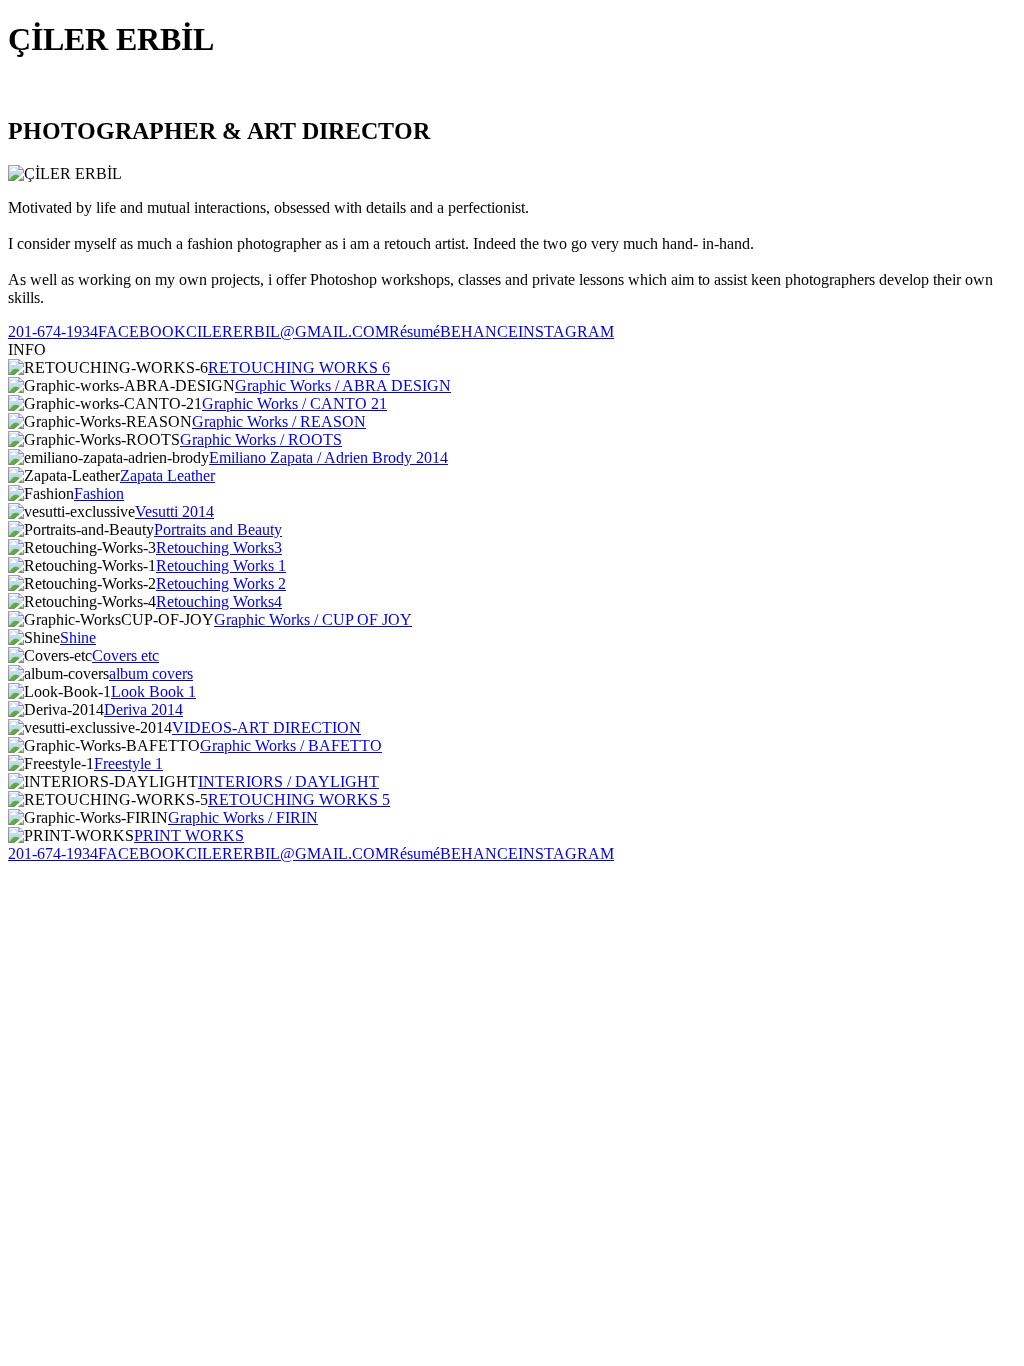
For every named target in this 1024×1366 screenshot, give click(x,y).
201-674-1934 (53, 331)
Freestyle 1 (128, 763)
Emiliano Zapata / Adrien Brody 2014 (328, 457)
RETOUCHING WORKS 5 (299, 799)
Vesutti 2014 (174, 511)
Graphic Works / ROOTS (261, 439)
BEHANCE (479, 331)
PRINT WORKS (189, 835)
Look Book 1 (153, 691)
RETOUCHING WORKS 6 (299, 367)
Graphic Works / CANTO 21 (294, 403)
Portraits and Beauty (218, 529)
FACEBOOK (142, 331)
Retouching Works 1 (221, 565)
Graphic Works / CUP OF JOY (313, 619)
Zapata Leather (167, 475)
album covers (151, 673)
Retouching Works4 (219, 601)
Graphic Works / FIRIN (243, 817)
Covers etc (125, 655)
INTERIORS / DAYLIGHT (288, 781)
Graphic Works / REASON (279, 421)
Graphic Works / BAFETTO (291, 745)
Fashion (99, 493)
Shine (78, 637)
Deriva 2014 (143, 709)
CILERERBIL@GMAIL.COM (287, 331)
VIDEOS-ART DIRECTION (266, 727)
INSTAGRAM (566, 331)
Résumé (414, 331)
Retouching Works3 (219, 547)
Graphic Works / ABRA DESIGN (343, 385)
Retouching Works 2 (221, 583)
